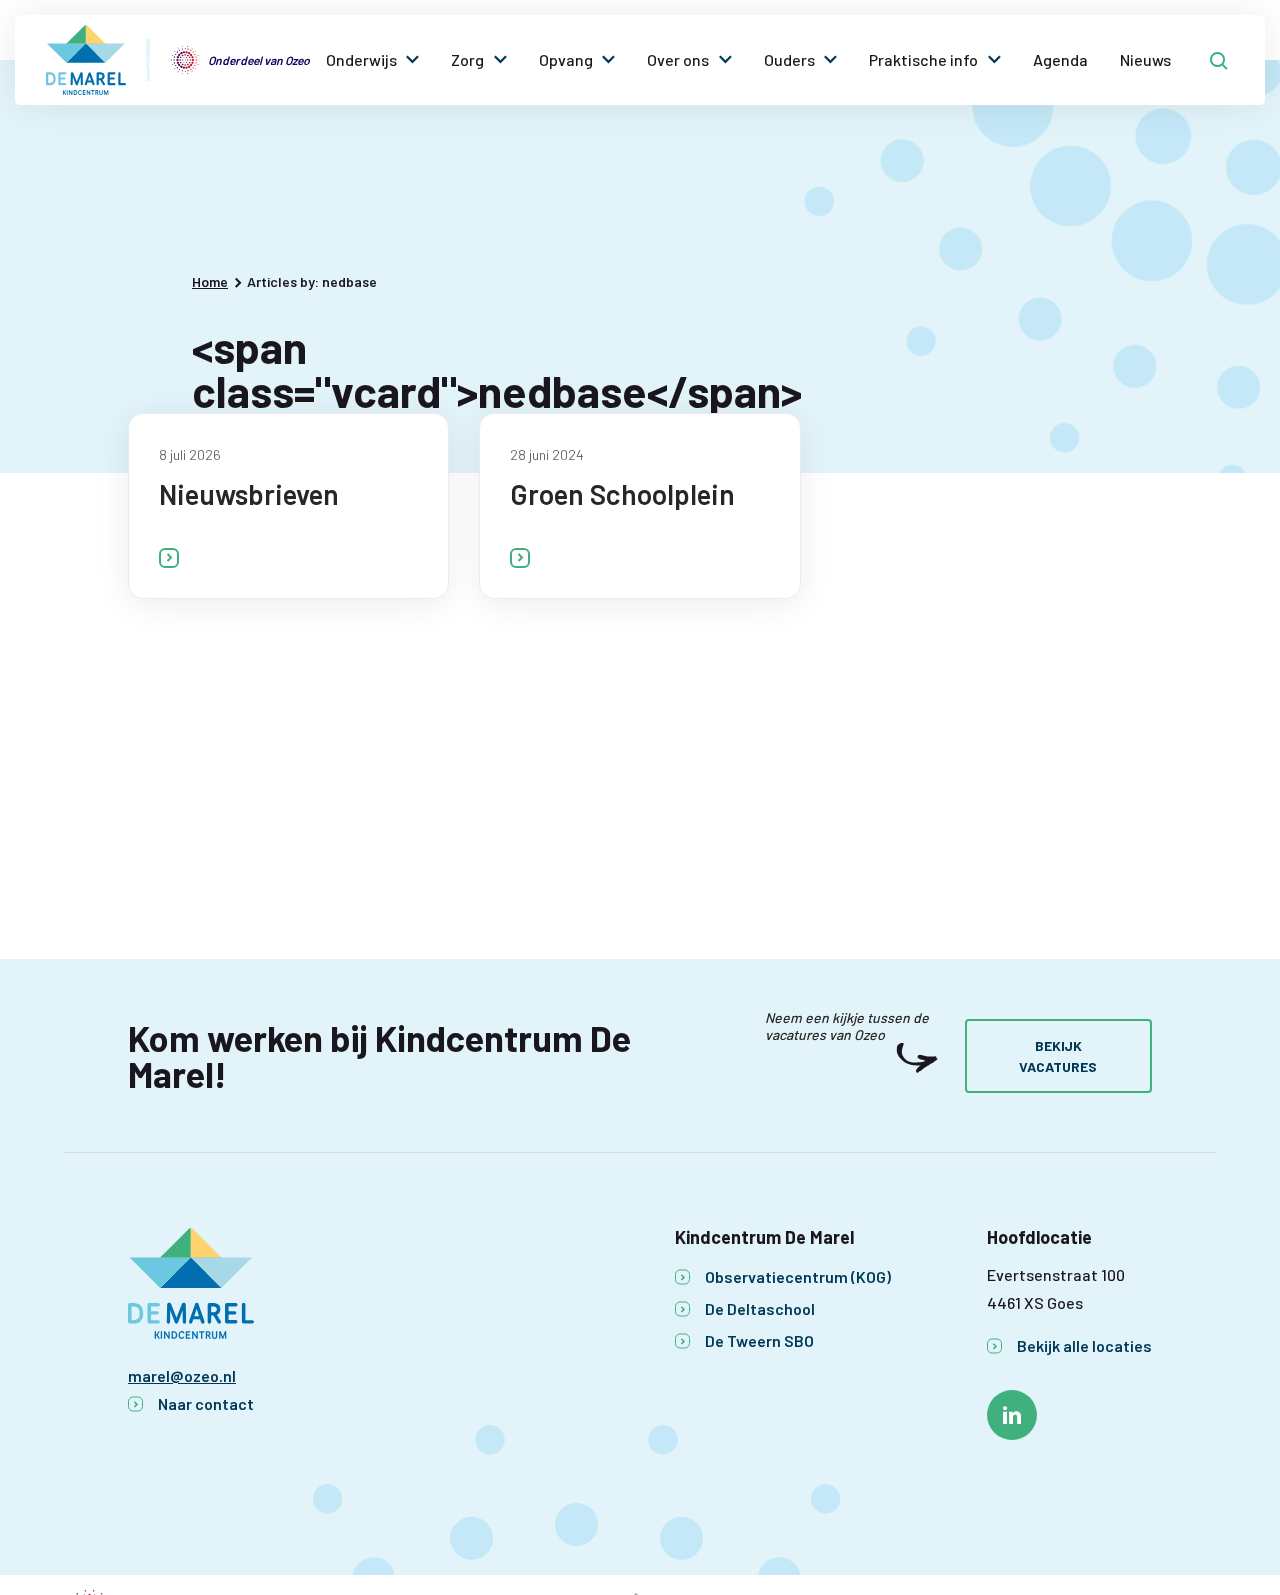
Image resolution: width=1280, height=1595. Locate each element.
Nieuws (1145, 59)
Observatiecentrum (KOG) (798, 1276)
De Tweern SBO (759, 1340)
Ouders (789, 59)
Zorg (467, 59)
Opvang (566, 59)
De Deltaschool (760, 1308)
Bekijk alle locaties (1084, 1345)
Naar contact (206, 1403)
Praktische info (923, 59)
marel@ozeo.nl (182, 1375)
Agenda (1060, 59)
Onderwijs (361, 59)
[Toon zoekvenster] (1219, 60)
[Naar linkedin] (1012, 1415)
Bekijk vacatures (1058, 1056)
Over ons (678, 59)
